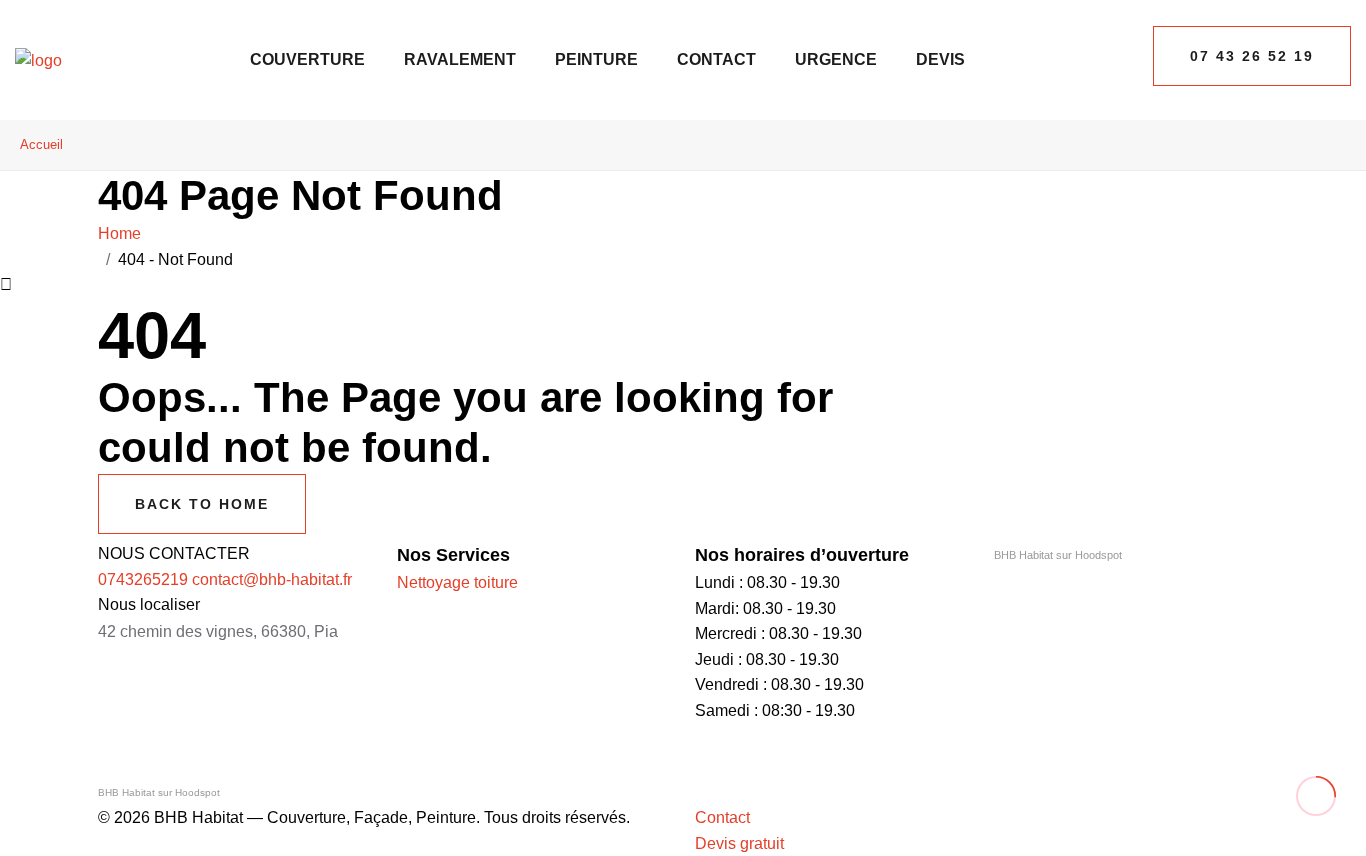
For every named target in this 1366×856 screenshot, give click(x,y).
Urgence (836, 59)
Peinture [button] (596, 59)
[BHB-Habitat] (38, 59)
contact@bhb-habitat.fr (272, 579)
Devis (940, 59)
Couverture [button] (307, 59)
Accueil (41, 144)
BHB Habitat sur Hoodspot (1058, 555)
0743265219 (143, 579)
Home (123, 233)
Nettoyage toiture (457, 582)
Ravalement (460, 59)
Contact (716, 59)
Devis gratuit (739, 843)
